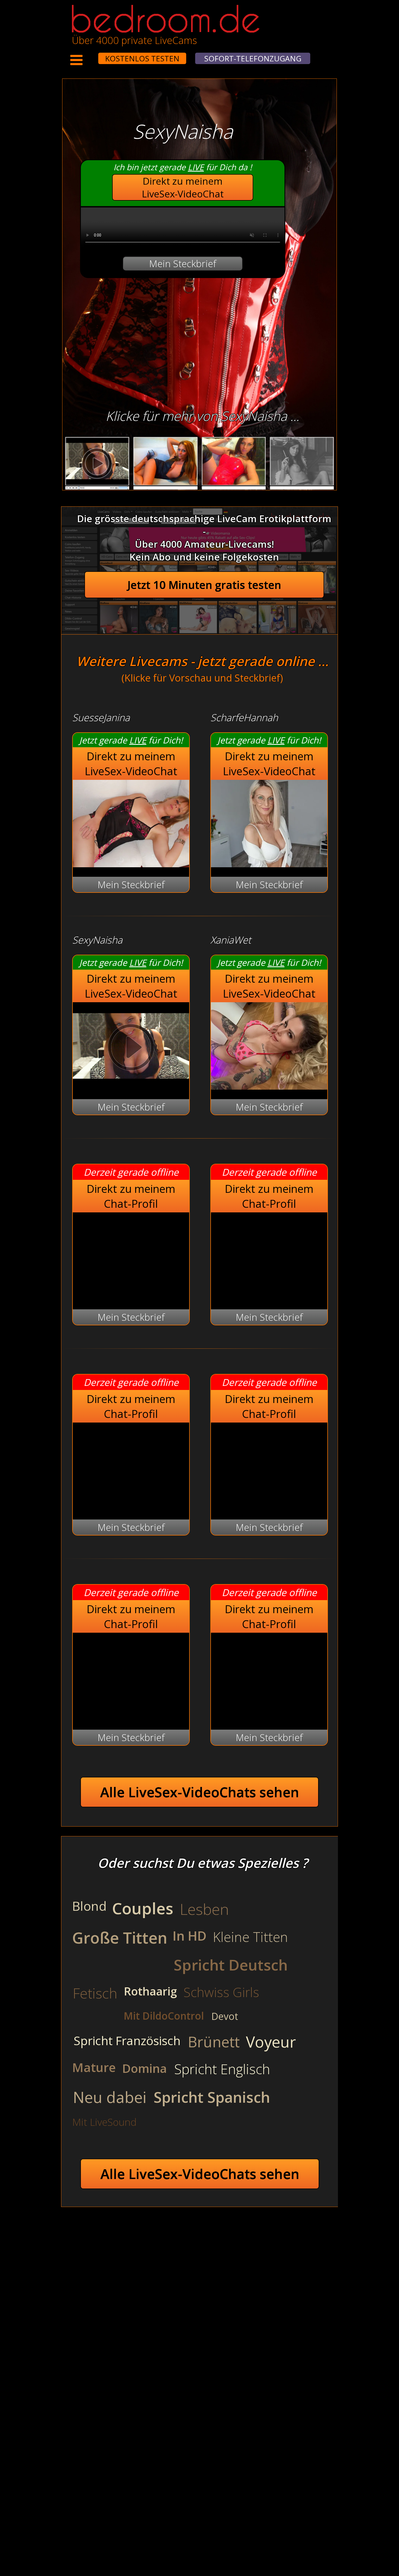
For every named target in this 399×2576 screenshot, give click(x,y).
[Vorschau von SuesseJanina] (131, 864)
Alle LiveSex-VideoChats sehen (200, 1792)
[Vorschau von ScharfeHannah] (269, 864)
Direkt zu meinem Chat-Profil (131, 1196)
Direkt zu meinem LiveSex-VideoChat (183, 187)
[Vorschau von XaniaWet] (269, 1086)
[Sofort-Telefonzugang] (93, 55)
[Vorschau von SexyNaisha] (131, 1086)
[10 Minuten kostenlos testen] (88, 55)
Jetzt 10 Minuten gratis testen (204, 585)
